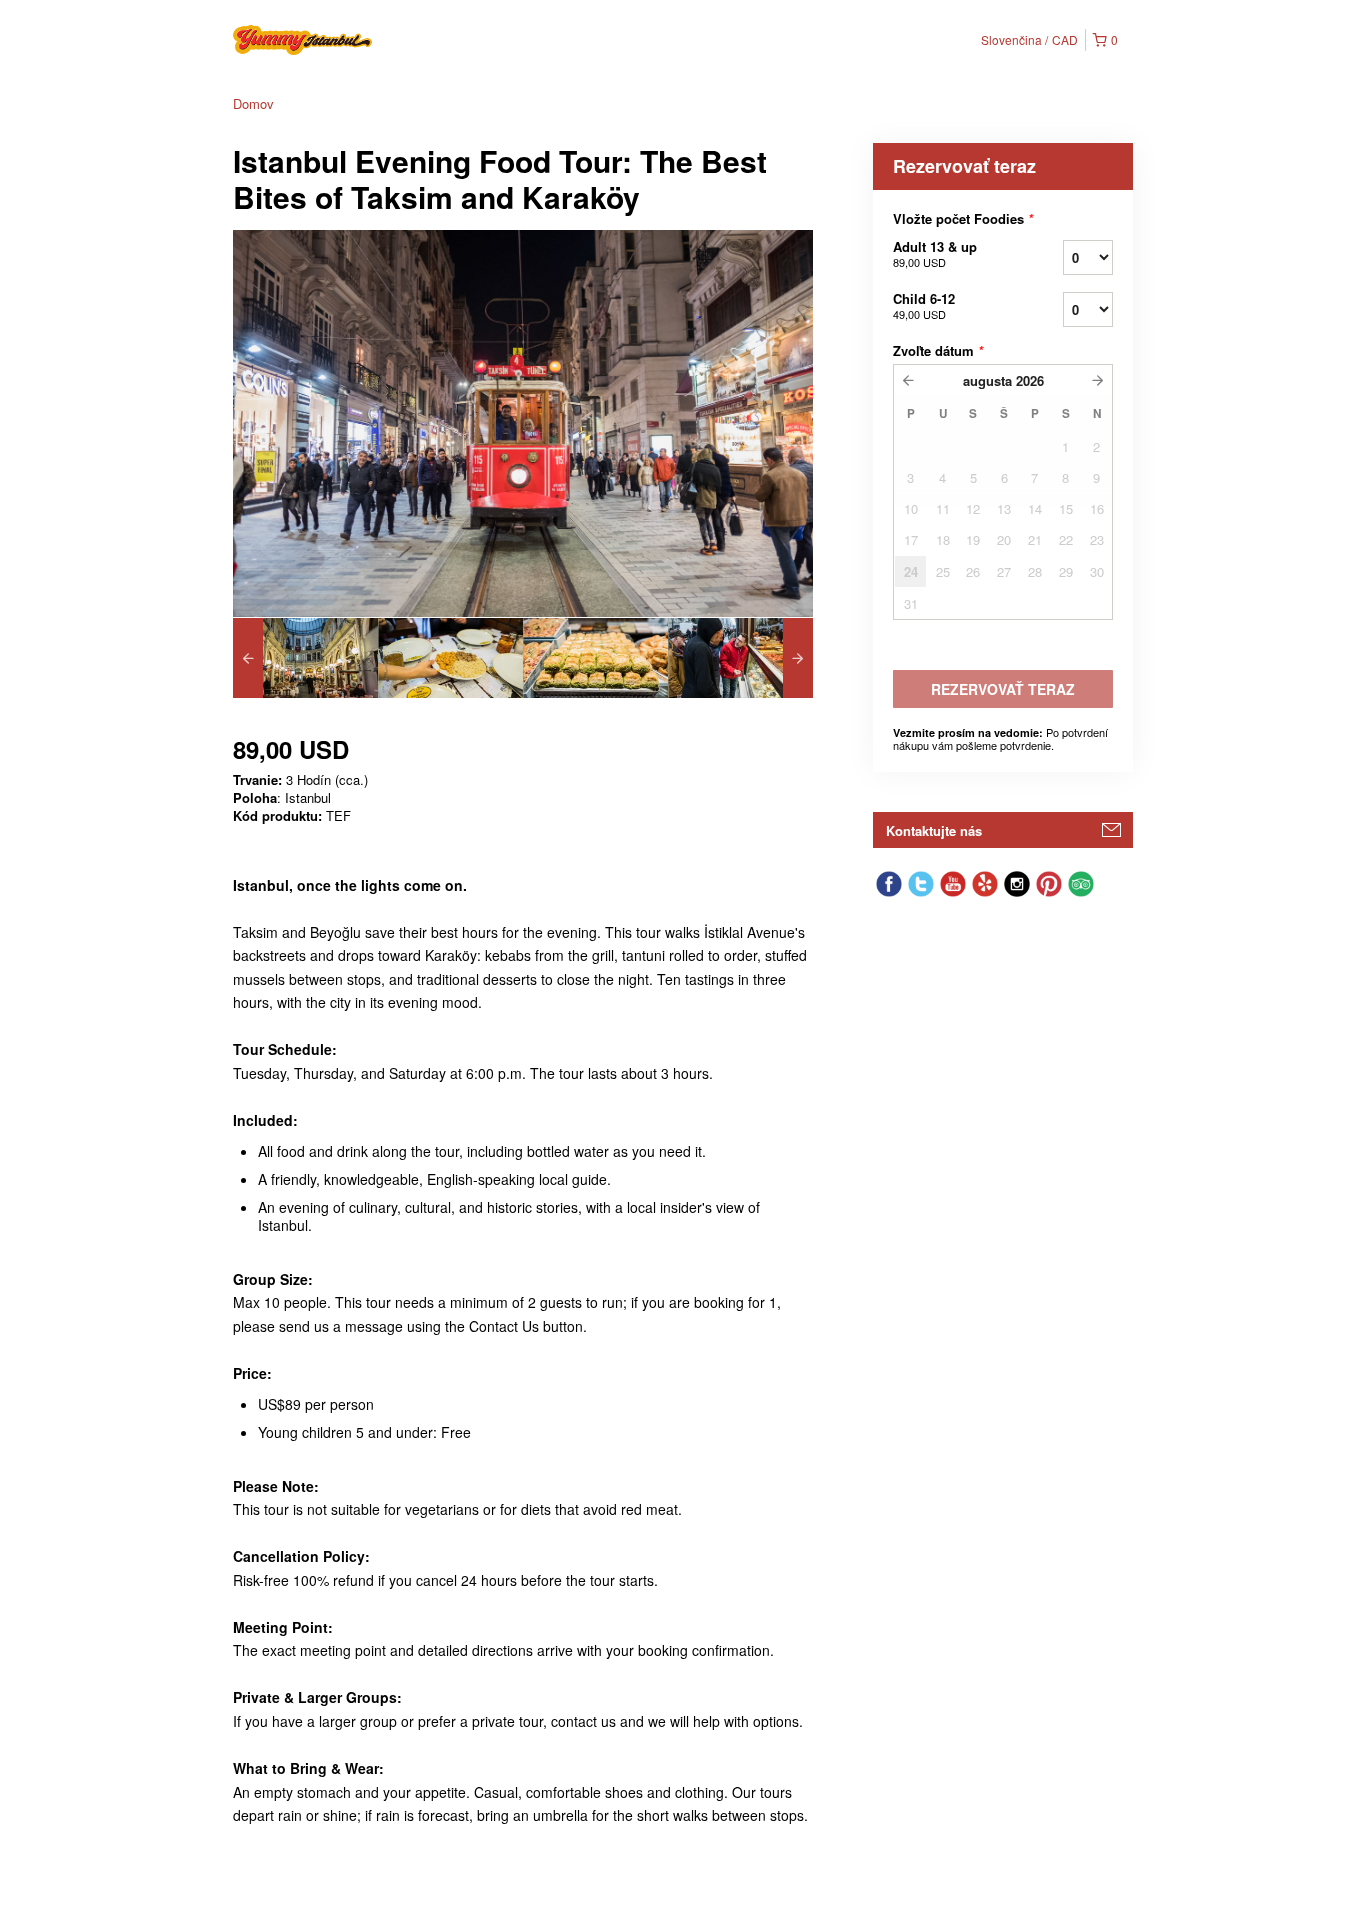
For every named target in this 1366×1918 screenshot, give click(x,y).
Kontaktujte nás (934, 830)
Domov (253, 103)
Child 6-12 (924, 305)
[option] (305, 658)
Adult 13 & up (935, 253)
